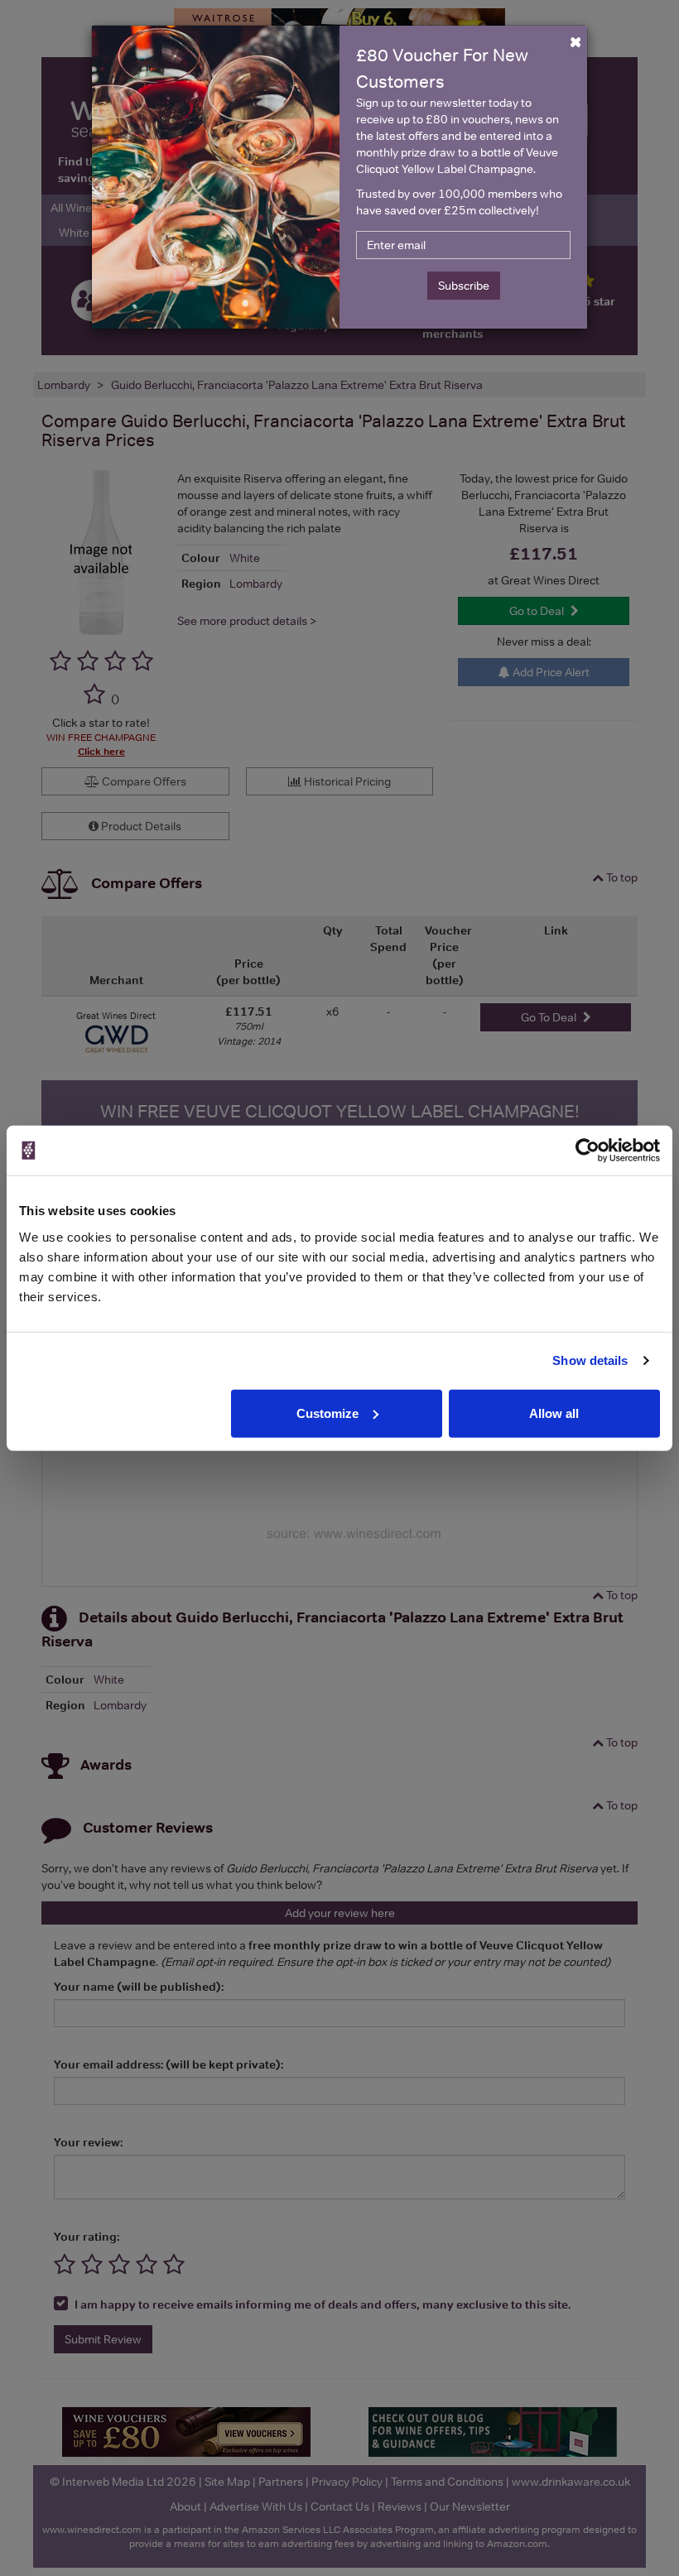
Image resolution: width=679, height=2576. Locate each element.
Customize (327, 1413)
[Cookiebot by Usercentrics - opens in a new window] (588, 1151)
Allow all (554, 1413)
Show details (590, 1360)
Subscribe (464, 286)
